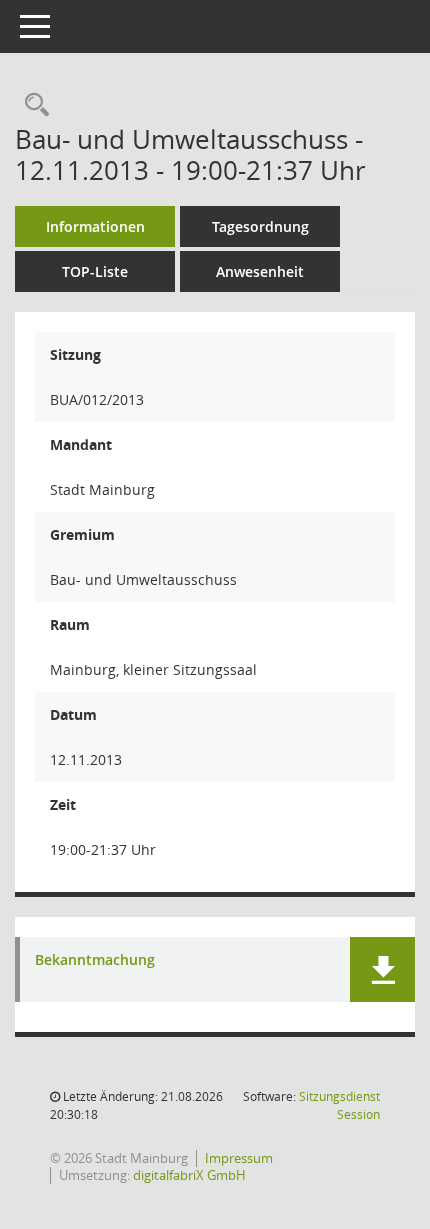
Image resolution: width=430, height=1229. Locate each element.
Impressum (239, 1158)
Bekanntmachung (95, 960)
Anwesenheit (260, 271)
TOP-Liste (95, 271)
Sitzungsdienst (339, 1105)
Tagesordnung (260, 226)
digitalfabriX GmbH (189, 1175)
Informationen (95, 226)
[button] (382, 969)
